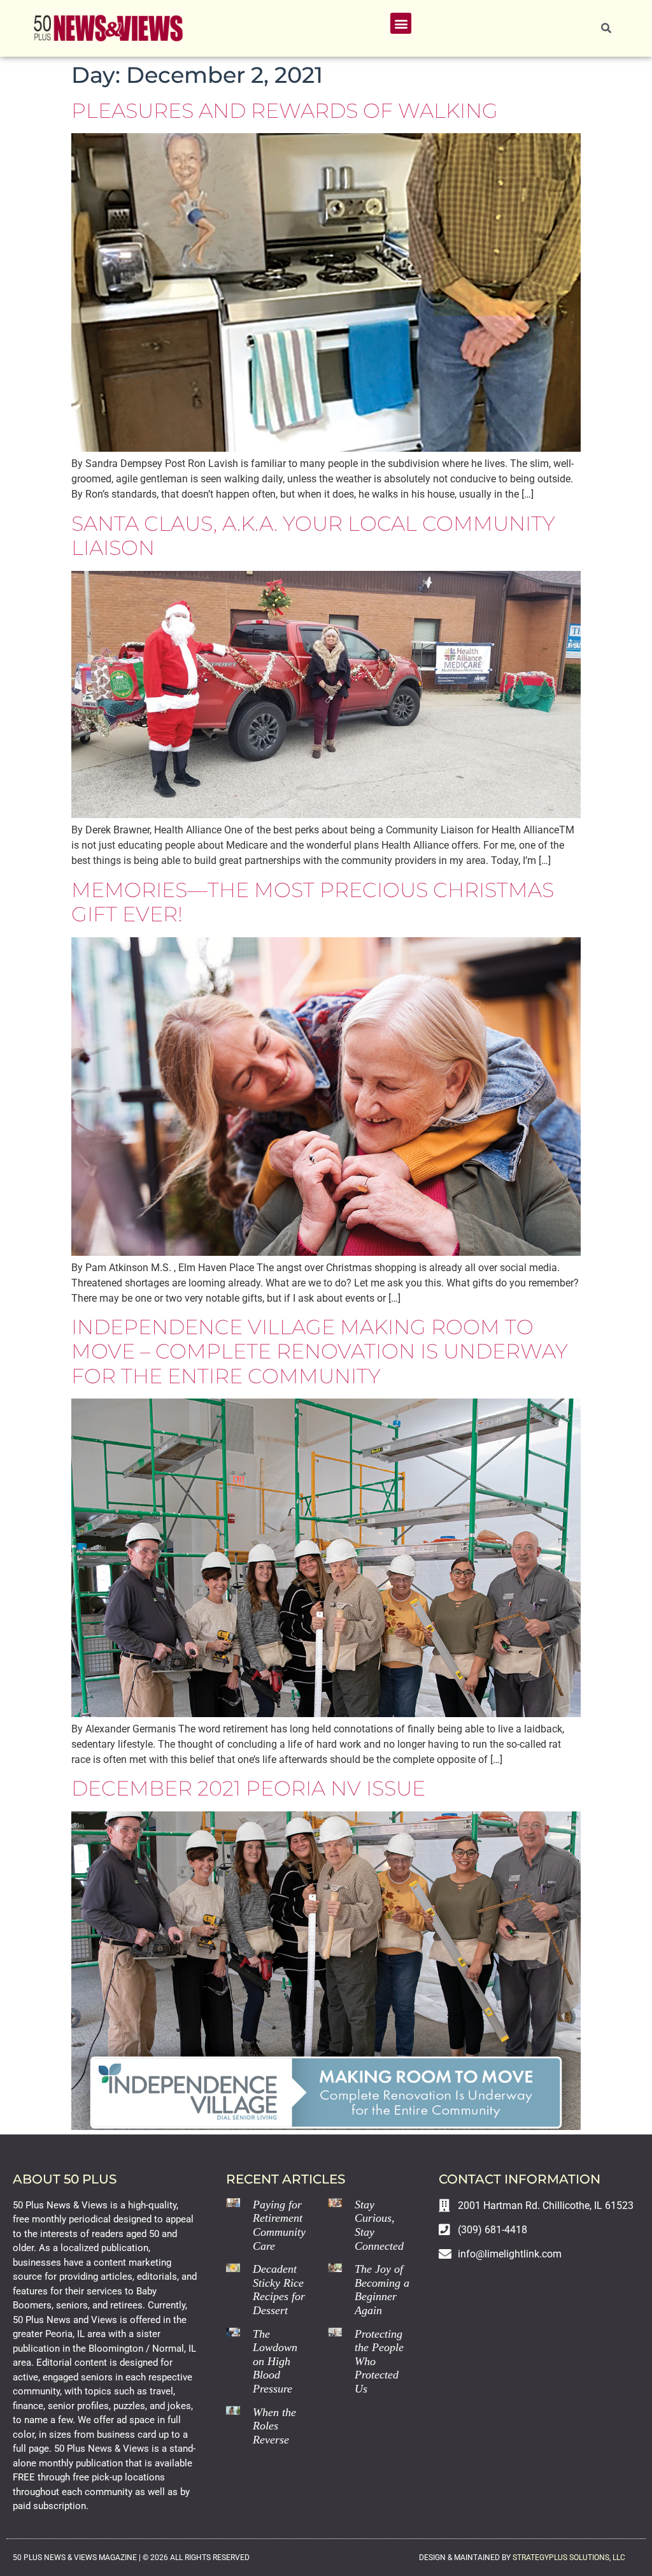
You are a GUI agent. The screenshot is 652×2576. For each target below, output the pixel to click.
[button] (401, 23)
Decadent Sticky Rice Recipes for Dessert (279, 2290)
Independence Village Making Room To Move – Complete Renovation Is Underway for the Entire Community (320, 1351)
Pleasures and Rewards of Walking (285, 111)
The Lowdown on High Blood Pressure (275, 2361)
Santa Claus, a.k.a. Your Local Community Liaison (313, 536)
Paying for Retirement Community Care (279, 2225)
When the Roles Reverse (274, 2426)
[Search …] (606, 29)
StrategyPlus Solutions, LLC (569, 2558)
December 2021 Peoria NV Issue (248, 1788)
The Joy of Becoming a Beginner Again (382, 2290)
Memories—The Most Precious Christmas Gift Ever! (313, 902)
